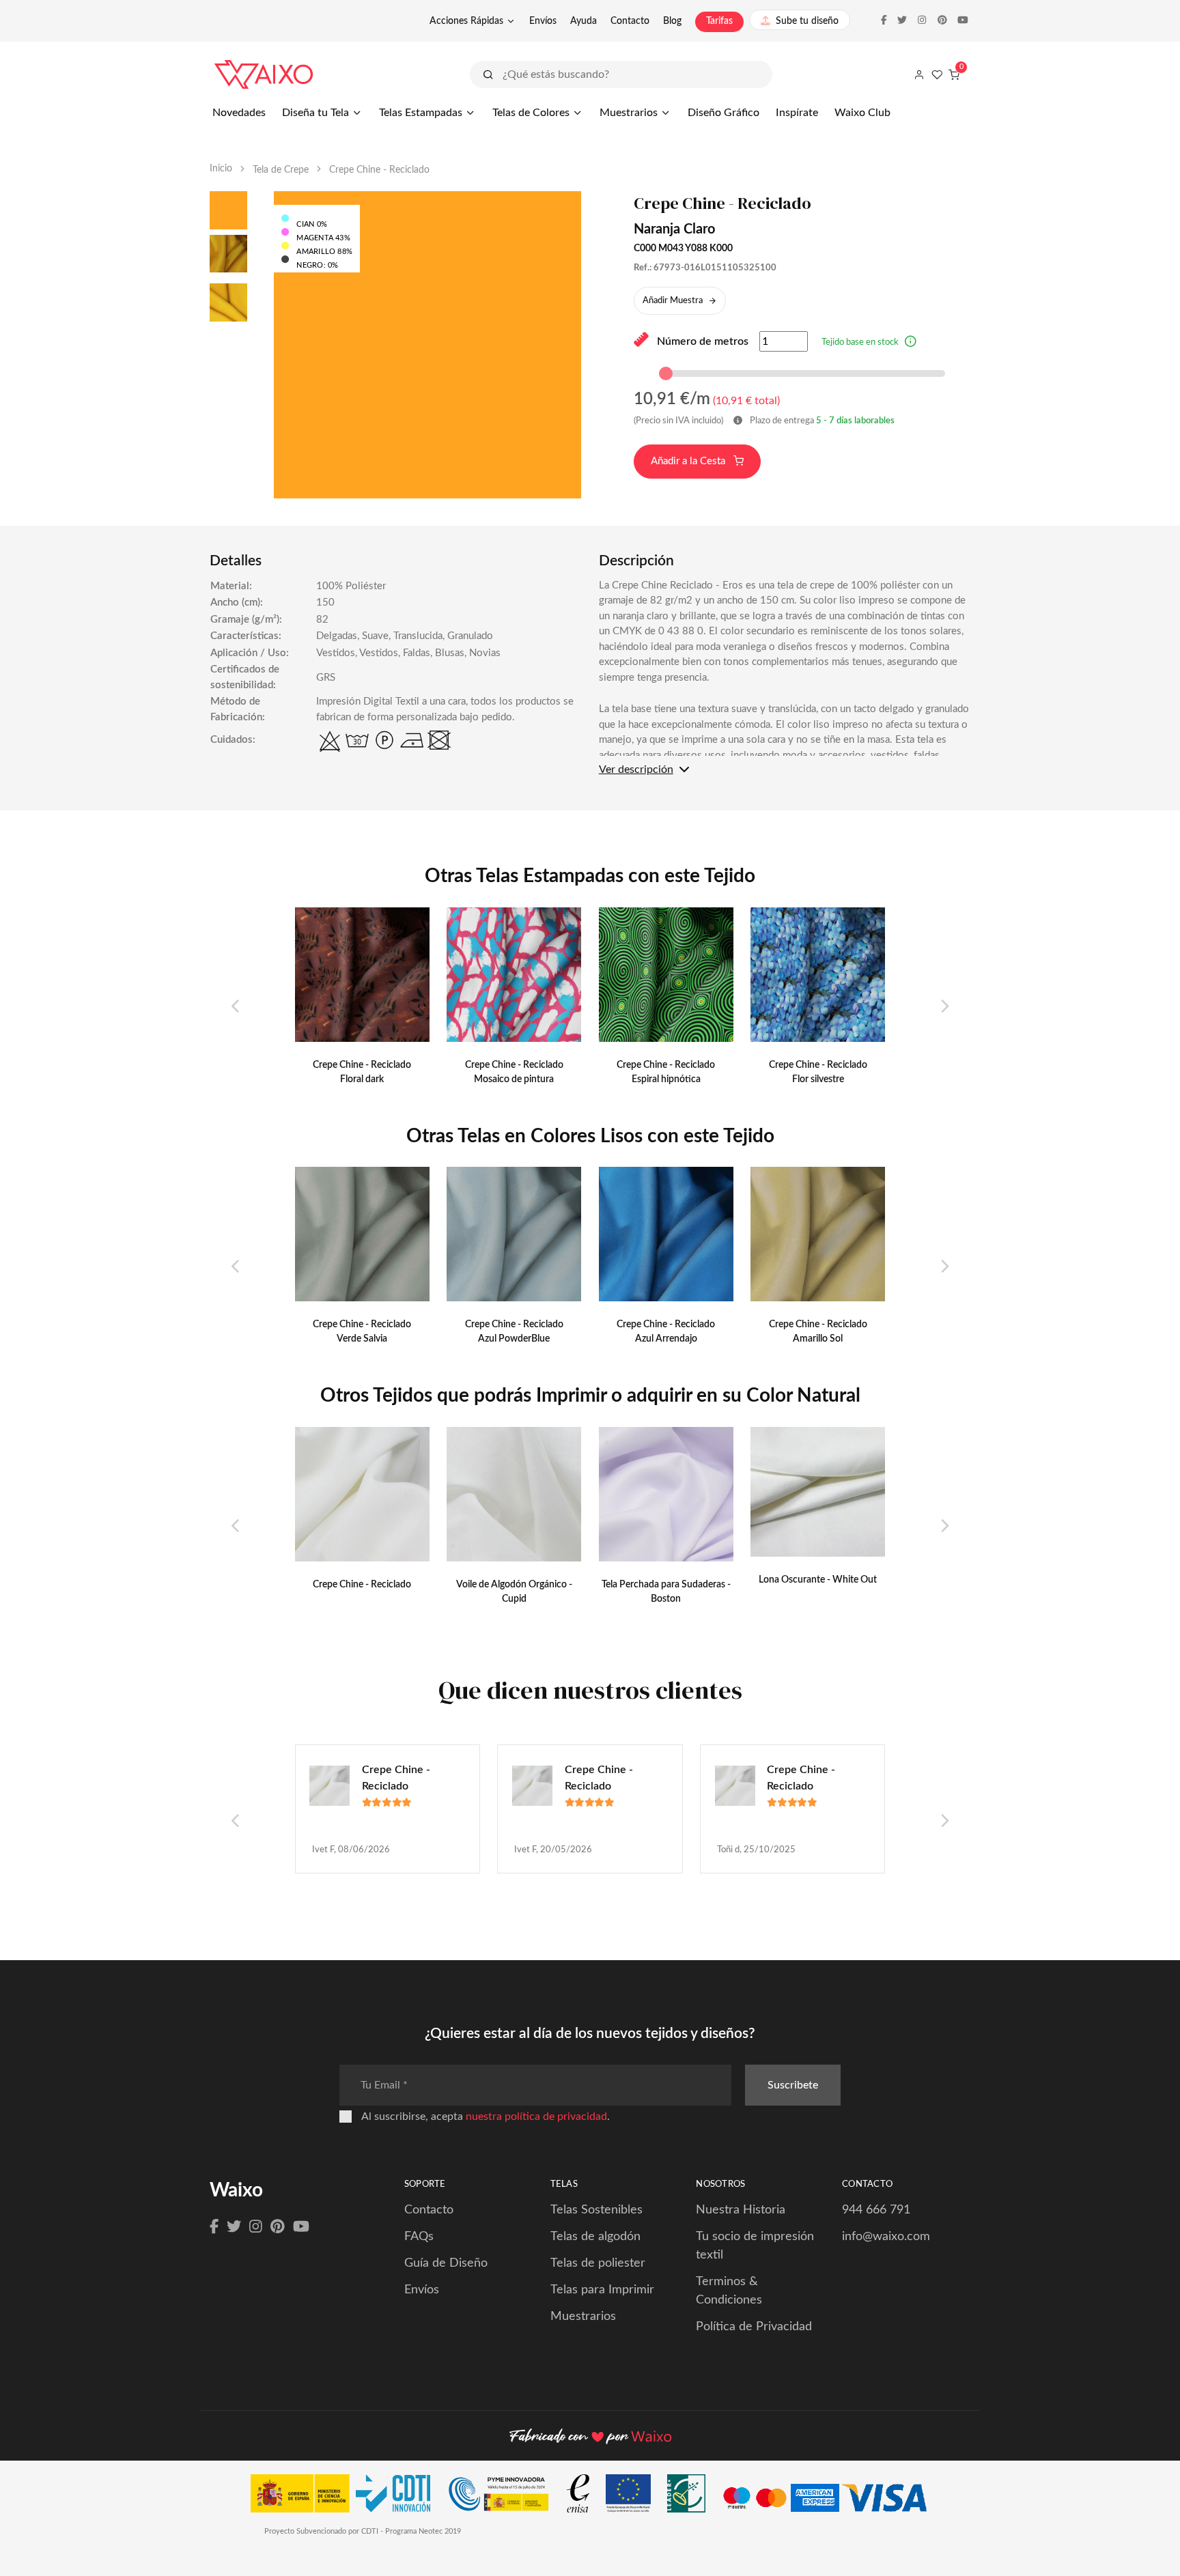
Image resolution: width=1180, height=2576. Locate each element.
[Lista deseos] (937, 74)
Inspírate (797, 113)
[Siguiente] (944, 1007)
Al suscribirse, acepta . (486, 2117)
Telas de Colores (531, 113)
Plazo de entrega (821, 421)
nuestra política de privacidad (536, 2117)
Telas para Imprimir (602, 2290)
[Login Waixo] (919, 74)
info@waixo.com (886, 2237)
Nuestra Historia (741, 2210)
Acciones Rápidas (466, 21)
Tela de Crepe (281, 170)
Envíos (543, 21)
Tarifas (719, 21)
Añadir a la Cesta (689, 461)
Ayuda (584, 21)
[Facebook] (214, 2227)
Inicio (221, 169)
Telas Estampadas (421, 113)
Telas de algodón (595, 2237)
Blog (672, 21)
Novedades (239, 113)
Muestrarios (629, 113)
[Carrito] (954, 74)
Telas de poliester (598, 2263)
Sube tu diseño (807, 21)
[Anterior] (236, 1007)
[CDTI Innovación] (347, 2497)
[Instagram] (256, 2227)
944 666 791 (876, 2210)
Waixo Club (862, 113)
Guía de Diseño (446, 2263)
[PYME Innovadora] (505, 2497)
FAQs (419, 2237)
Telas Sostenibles (596, 2210)
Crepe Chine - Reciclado (396, 1778)
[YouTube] (301, 2227)
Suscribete (793, 2085)
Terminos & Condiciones (729, 2291)
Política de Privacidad (754, 2327)
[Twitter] (234, 2227)
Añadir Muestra (673, 301)
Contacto (630, 21)
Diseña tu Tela (315, 113)
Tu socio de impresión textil (755, 2246)
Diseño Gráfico (724, 113)
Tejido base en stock (860, 342)
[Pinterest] (278, 2227)
